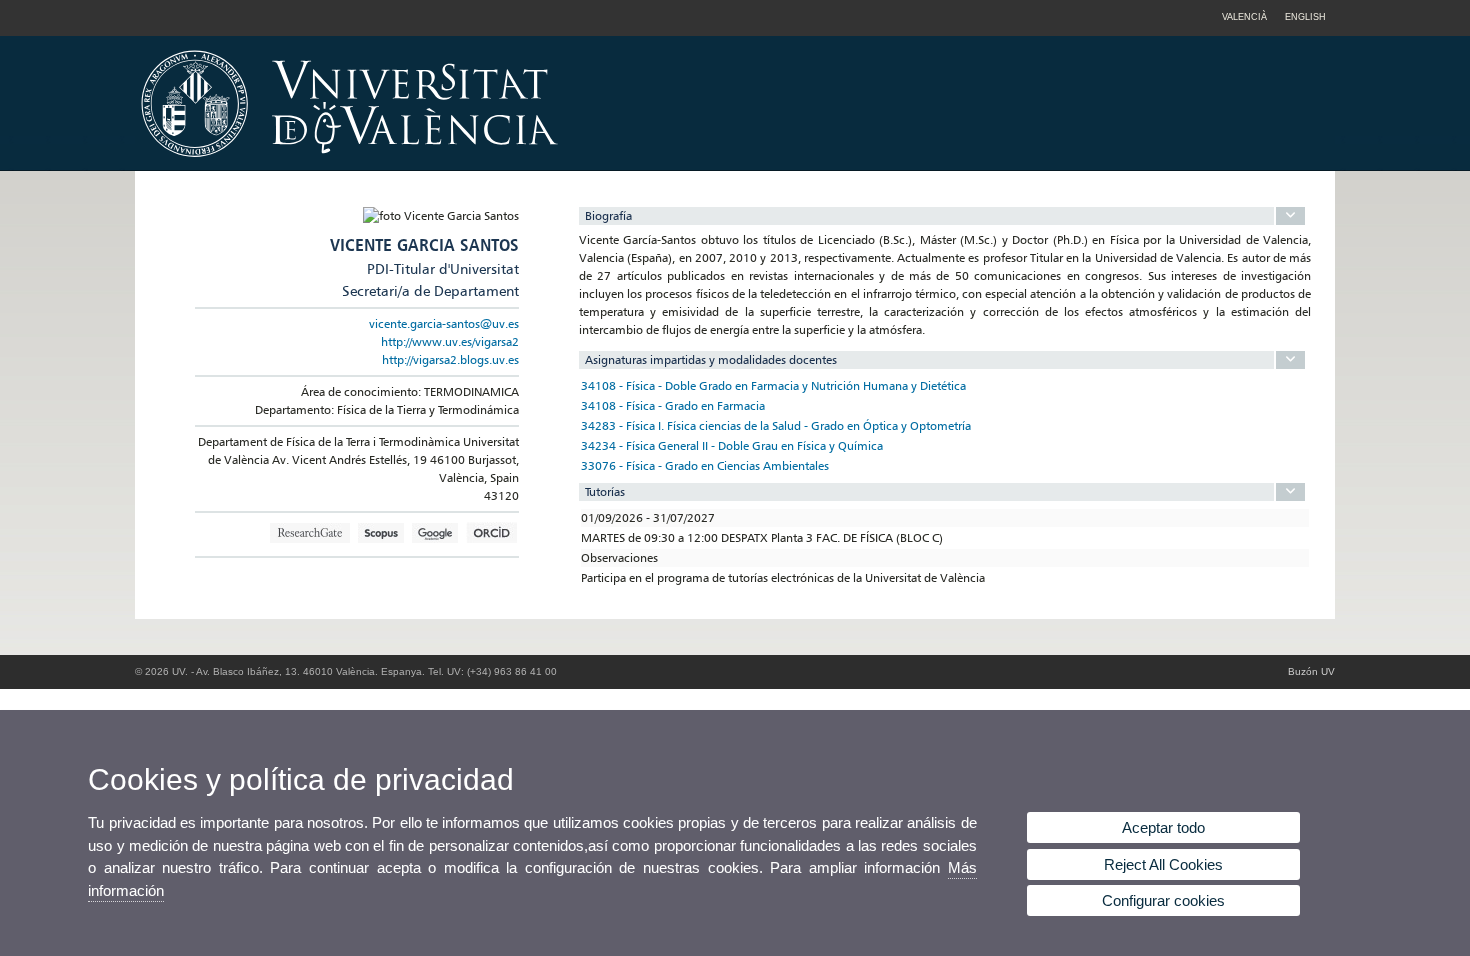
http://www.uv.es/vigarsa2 (450, 341)
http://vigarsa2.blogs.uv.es (450, 359)
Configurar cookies (1163, 900)
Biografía (608, 215)
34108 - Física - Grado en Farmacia (673, 405)
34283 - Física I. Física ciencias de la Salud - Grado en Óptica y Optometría (776, 425)
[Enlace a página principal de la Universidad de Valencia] (520, 164)
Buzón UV (1311, 671)
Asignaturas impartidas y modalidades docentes (711, 359)
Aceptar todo (1163, 827)
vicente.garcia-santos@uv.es (444, 323)
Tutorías (605, 491)
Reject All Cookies (1163, 864)
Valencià (1244, 17)
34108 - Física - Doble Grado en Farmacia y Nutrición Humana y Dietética (773, 385)
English (1305, 17)
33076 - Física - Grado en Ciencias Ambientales (705, 465)
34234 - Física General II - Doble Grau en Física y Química (732, 445)
